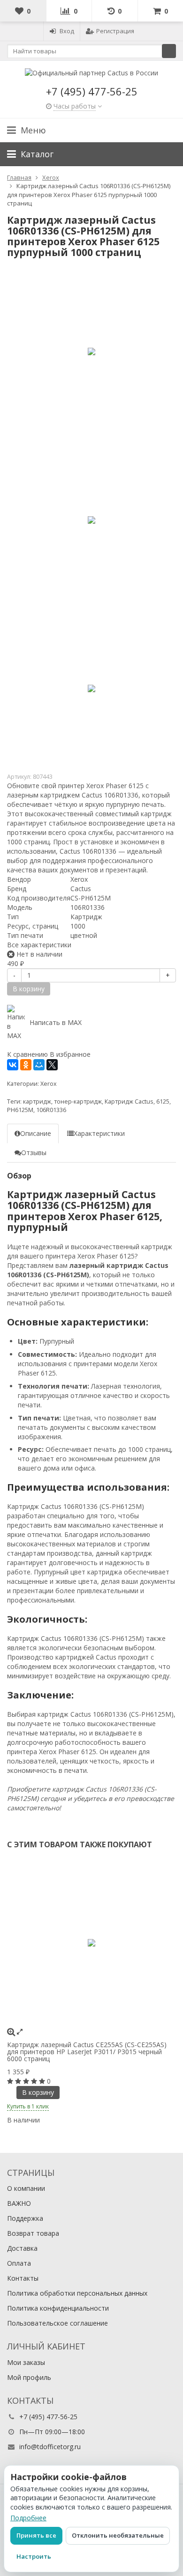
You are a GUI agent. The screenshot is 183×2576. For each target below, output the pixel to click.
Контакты (23, 2278)
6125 (163, 1101)
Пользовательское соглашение (57, 2323)
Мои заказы (26, 2362)
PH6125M (20, 1110)
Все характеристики (39, 945)
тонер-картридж (78, 1101)
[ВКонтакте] (13, 1065)
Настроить (34, 2556)
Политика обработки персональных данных (77, 2293)
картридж (37, 1101)
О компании (26, 2188)
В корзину (38, 2092)
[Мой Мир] (39, 1065)
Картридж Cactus (129, 1101)
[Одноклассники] (26, 1065)
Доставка (22, 2248)
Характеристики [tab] (99, 1133)
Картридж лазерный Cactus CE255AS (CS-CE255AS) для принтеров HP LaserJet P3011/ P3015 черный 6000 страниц (87, 2052)
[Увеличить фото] (11, 2031)
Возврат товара (33, 2233)
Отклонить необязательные (118, 2535)
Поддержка (25, 2218)
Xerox (49, 1084)
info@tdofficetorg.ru (50, 2447)
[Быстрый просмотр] (20, 2031)
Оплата (19, 2263)
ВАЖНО (19, 2203)
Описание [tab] (36, 1133)
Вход (67, 31)
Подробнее (28, 2518)
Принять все (36, 2535)
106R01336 (51, 1110)
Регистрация (115, 31)
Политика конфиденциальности (58, 2308)
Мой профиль (29, 2377)
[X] (52, 1065)
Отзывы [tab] (34, 1153)
